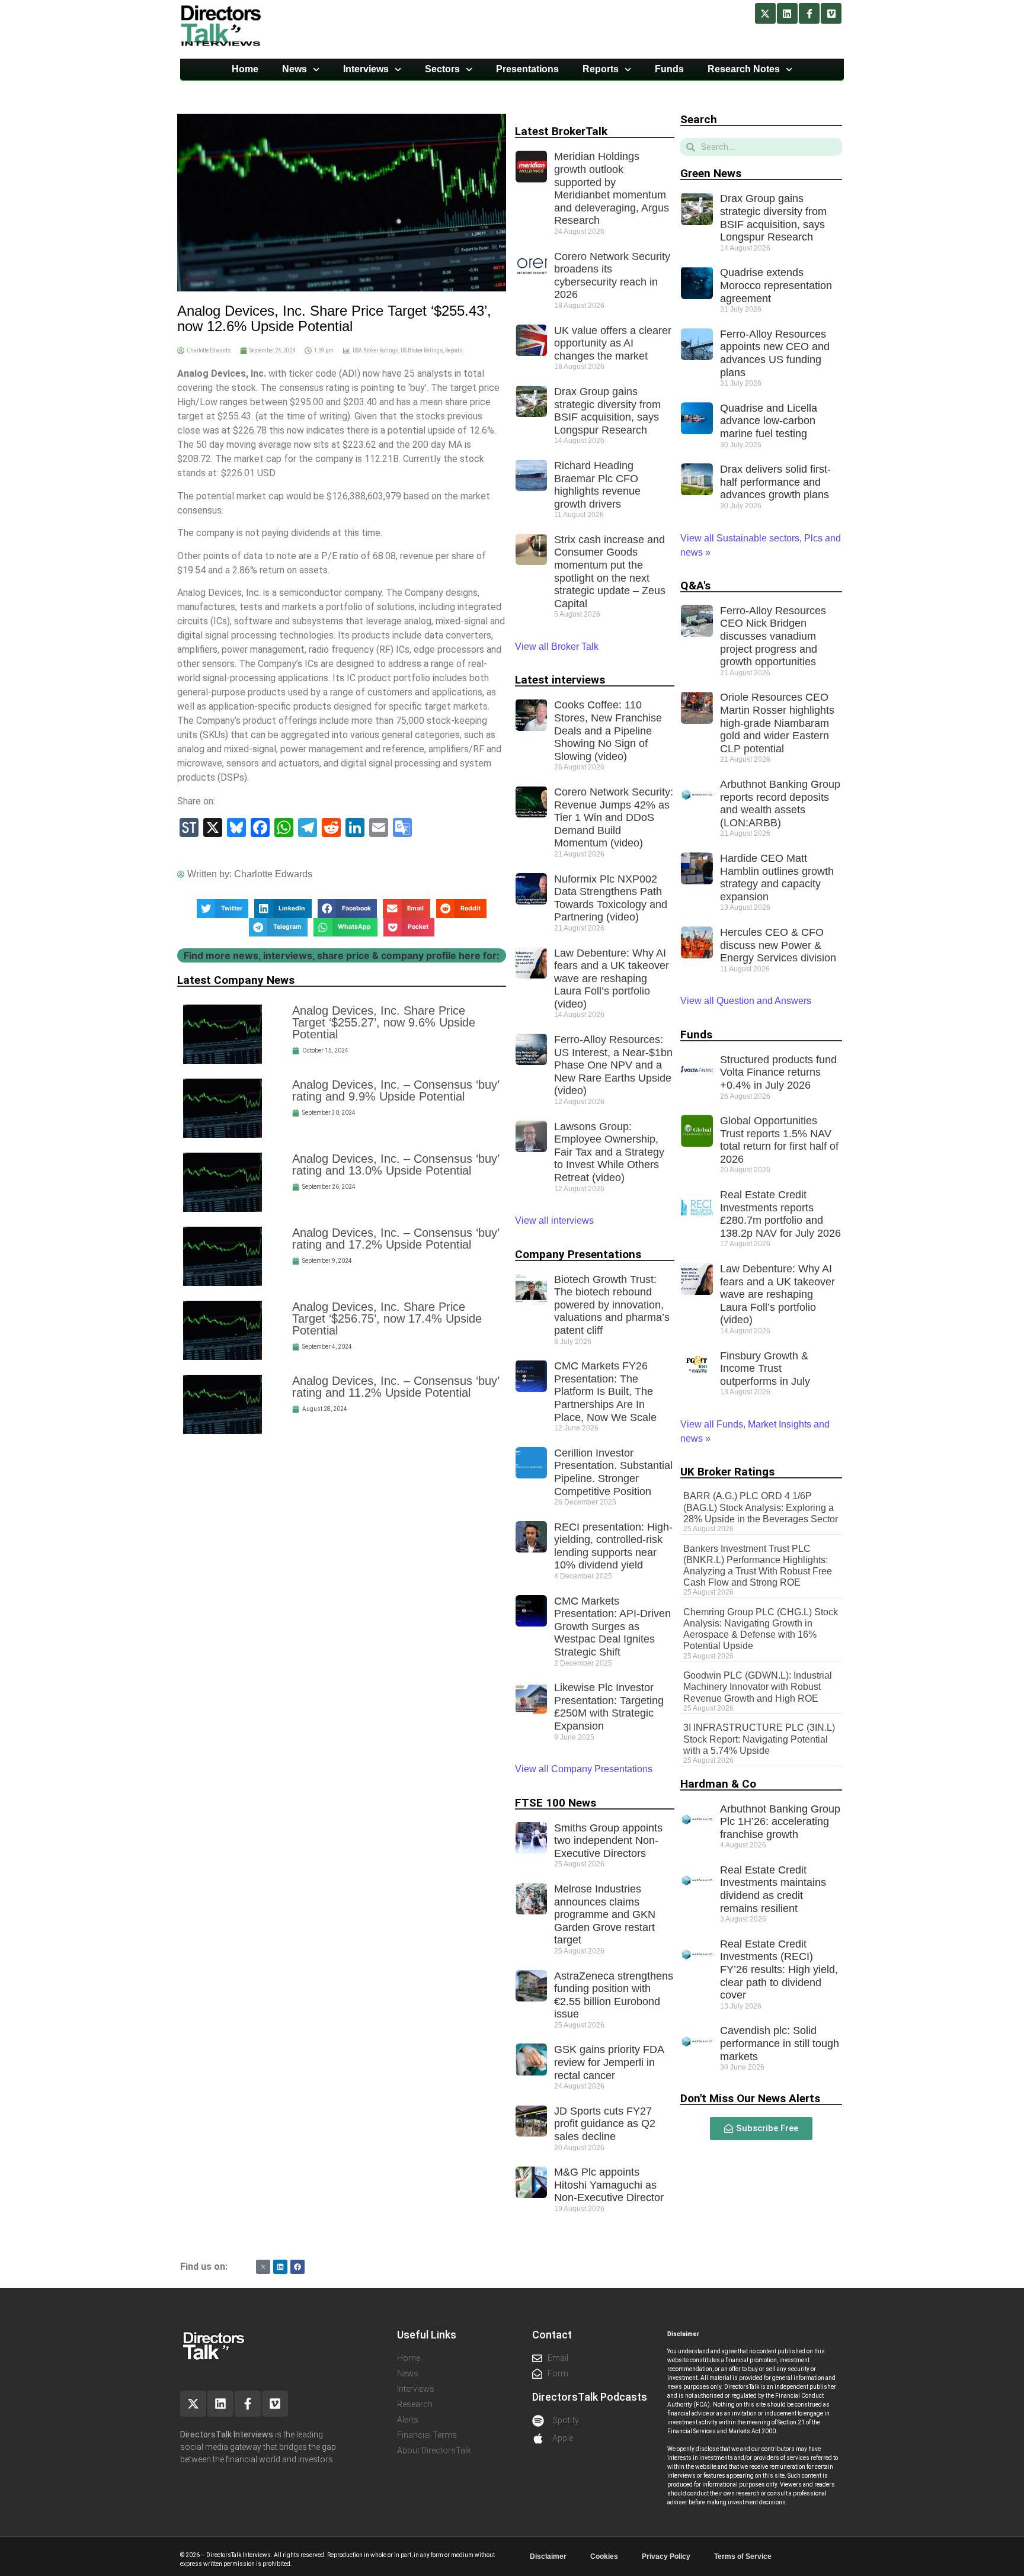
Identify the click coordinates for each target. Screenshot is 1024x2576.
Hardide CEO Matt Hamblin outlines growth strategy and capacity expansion (777, 878)
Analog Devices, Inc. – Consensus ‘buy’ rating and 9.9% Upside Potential (396, 1090)
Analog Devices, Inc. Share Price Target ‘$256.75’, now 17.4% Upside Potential (387, 1319)
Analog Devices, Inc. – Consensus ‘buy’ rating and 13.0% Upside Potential (396, 1165)
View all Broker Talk (557, 647)
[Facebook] (297, 2267)
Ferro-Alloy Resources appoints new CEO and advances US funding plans (775, 353)
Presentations (527, 69)
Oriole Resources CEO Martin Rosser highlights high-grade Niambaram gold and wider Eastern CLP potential (777, 723)
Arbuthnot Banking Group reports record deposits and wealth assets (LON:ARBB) (780, 803)
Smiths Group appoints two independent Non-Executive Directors (608, 1841)
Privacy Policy (666, 2556)
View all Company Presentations (584, 1769)
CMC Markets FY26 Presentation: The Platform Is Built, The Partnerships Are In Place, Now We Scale (605, 1391)
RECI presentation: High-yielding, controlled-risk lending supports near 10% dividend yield (613, 1546)
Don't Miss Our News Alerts (750, 2098)
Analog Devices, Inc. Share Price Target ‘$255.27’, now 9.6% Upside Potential (384, 1022)
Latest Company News (236, 980)
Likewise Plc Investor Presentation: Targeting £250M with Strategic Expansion (609, 1707)
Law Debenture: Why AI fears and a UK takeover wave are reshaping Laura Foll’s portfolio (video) (612, 979)
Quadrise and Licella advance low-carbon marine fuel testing (769, 421)
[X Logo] (263, 2267)
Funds (669, 69)
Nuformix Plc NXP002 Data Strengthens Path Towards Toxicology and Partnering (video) (611, 898)
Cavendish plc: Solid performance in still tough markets (780, 2043)
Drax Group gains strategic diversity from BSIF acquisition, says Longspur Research (607, 411)
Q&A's (695, 586)
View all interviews (556, 1220)
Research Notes (744, 69)
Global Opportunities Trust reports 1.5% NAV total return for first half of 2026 (779, 1140)
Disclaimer (548, 2556)
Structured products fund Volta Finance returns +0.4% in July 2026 (778, 1072)
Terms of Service (743, 2556)
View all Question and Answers (746, 1001)
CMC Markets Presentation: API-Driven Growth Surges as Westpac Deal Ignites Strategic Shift (612, 1627)
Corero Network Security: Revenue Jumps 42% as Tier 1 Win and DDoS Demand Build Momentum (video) (614, 817)
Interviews (366, 69)
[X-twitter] (765, 13)
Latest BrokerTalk (561, 131)
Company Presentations (578, 1254)
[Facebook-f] (809, 13)
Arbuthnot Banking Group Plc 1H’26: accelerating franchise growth (780, 1822)
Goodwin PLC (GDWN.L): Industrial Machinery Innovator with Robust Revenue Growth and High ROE (758, 1687)
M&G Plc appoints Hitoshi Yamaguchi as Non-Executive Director (609, 2185)
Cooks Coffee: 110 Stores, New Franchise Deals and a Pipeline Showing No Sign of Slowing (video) (608, 730)
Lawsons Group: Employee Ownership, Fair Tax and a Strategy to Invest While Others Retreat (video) (609, 1152)
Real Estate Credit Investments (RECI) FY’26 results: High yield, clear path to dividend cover (779, 1969)
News (295, 69)
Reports (601, 69)
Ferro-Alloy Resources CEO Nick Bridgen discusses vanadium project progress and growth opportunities (773, 636)
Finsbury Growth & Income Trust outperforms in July (765, 1369)
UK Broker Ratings (727, 1472)
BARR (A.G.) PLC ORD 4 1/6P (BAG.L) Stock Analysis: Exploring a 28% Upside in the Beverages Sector (761, 1507)
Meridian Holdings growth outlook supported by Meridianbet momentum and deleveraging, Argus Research (612, 188)
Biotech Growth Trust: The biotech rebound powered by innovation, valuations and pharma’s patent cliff (612, 1305)
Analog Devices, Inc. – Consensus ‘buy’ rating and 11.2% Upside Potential (396, 1387)
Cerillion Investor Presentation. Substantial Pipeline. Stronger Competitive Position (613, 1472)
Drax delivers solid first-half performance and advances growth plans (775, 482)
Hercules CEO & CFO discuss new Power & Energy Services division (778, 945)
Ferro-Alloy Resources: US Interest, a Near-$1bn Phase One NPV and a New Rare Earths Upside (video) (613, 1065)
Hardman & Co (718, 1784)
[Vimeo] (831, 13)
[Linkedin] (787, 13)
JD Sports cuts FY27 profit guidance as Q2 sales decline (605, 2124)
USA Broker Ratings (375, 350)
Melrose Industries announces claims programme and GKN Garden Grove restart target (605, 1914)
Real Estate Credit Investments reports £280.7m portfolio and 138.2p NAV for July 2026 (780, 1214)
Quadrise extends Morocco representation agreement (776, 285)
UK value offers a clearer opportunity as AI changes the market (613, 343)
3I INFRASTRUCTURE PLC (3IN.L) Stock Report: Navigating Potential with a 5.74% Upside (759, 1739)
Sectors (442, 69)
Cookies (604, 2556)
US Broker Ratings (422, 350)
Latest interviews (560, 680)
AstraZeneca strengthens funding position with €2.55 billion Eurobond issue (614, 1995)
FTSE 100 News (556, 1803)
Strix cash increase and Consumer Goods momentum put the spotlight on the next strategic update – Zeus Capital (610, 572)
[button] (223, 909)
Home (245, 69)
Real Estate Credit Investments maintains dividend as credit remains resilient (773, 1889)
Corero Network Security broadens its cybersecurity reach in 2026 (612, 276)
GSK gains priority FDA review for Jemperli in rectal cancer (609, 2062)
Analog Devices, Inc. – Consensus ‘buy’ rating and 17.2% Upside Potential (396, 1239)
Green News (711, 173)
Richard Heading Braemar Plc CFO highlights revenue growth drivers (597, 485)
